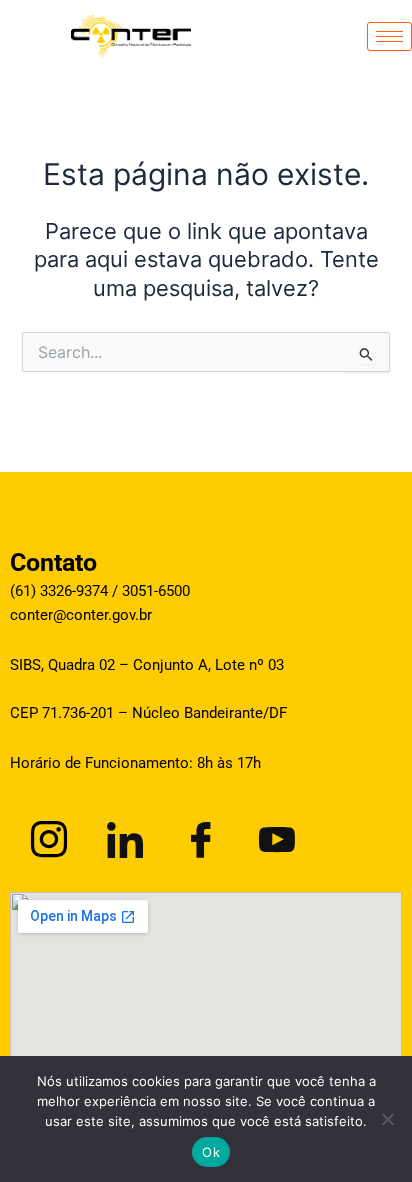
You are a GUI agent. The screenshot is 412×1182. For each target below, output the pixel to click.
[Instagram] (46, 836)
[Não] (387, 1119)
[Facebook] (198, 836)
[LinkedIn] (122, 836)
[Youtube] (274, 836)
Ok (211, 1152)
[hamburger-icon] (389, 36)
